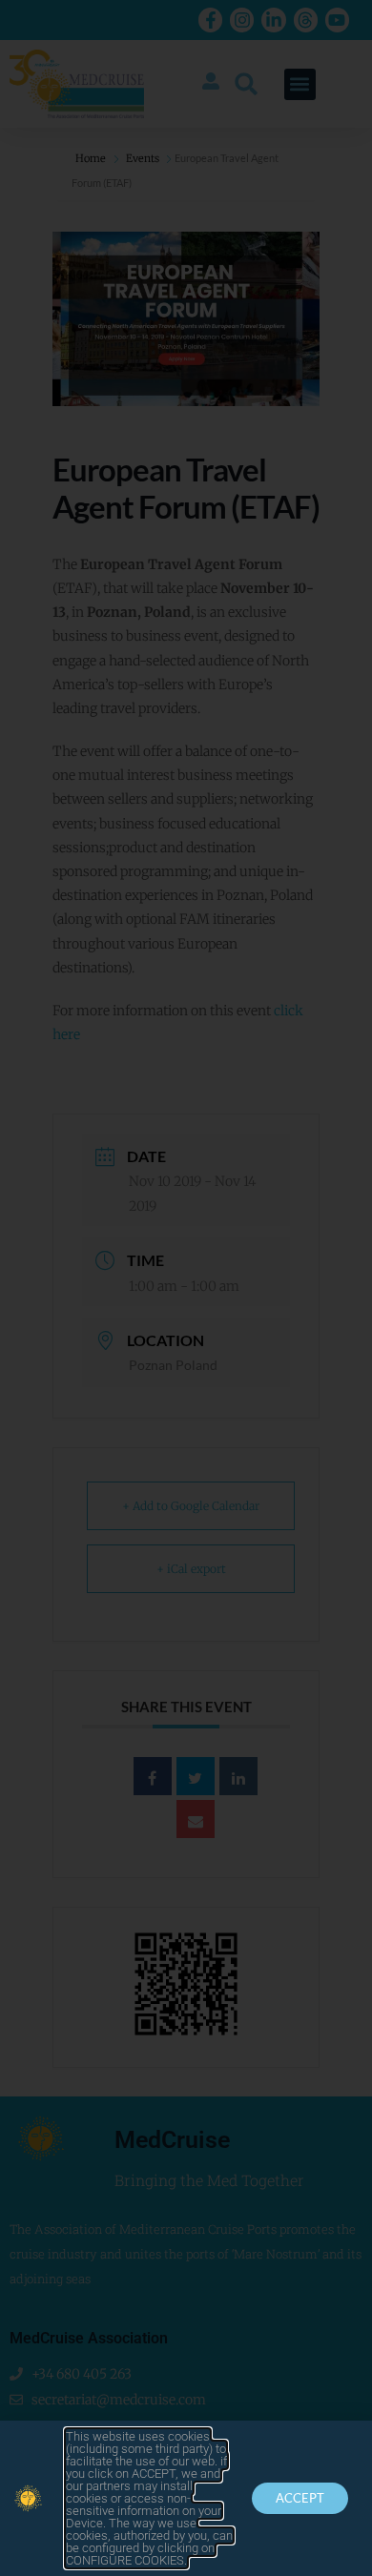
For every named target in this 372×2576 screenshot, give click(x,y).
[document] (186, 1288)
